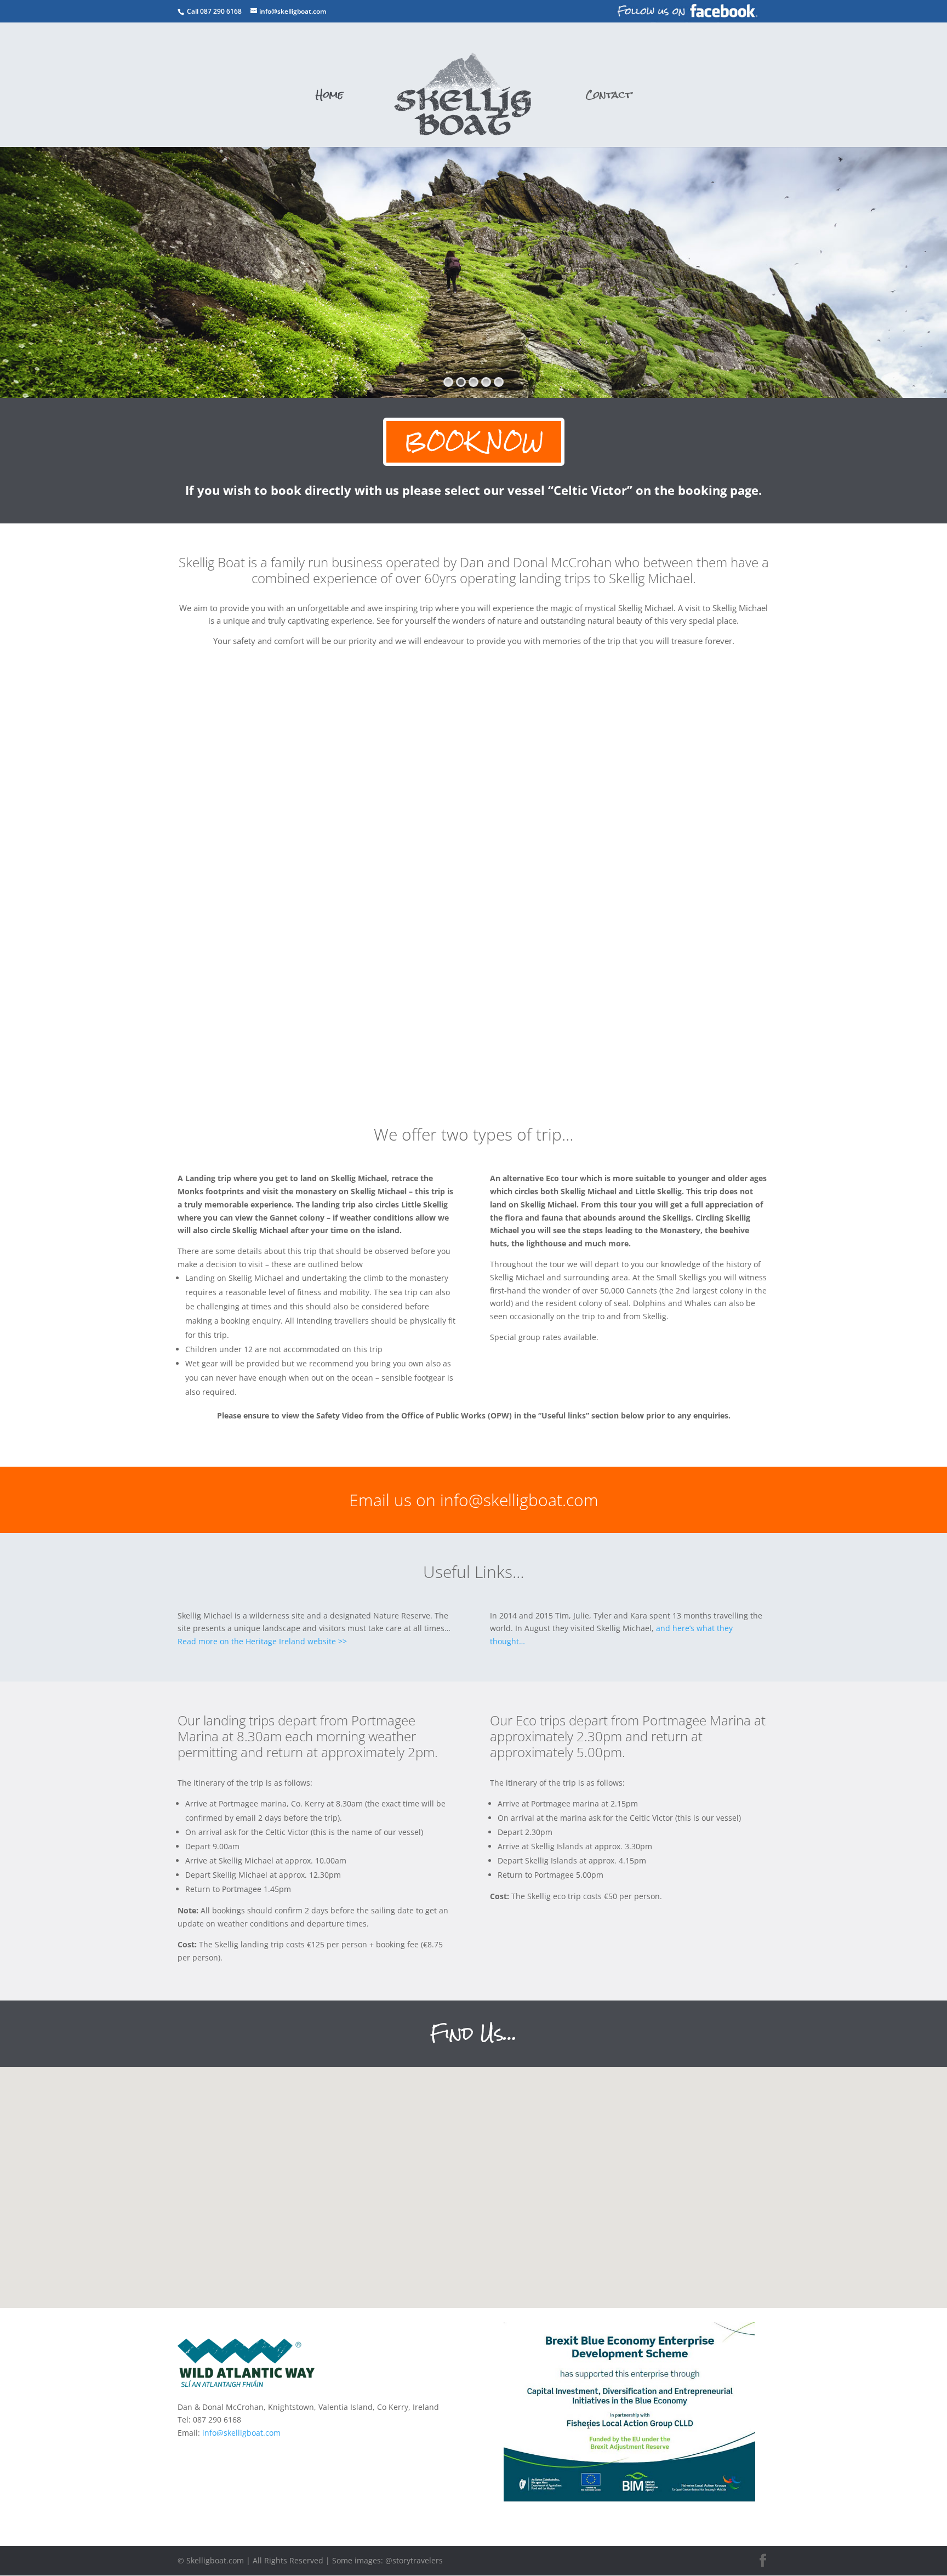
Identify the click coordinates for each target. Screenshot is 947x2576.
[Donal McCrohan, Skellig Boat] (473, 993)
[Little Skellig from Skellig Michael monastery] (789, 993)
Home (329, 98)
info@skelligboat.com (241, 2433)
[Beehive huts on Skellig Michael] (158, 783)
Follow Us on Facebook (687, 11)
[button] (502, 2150)
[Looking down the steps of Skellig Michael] (789, 783)
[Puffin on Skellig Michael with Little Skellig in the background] (158, 993)
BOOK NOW (474, 441)
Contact (609, 98)
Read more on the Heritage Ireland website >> (262, 1641)
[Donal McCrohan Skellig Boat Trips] (473, 783)
